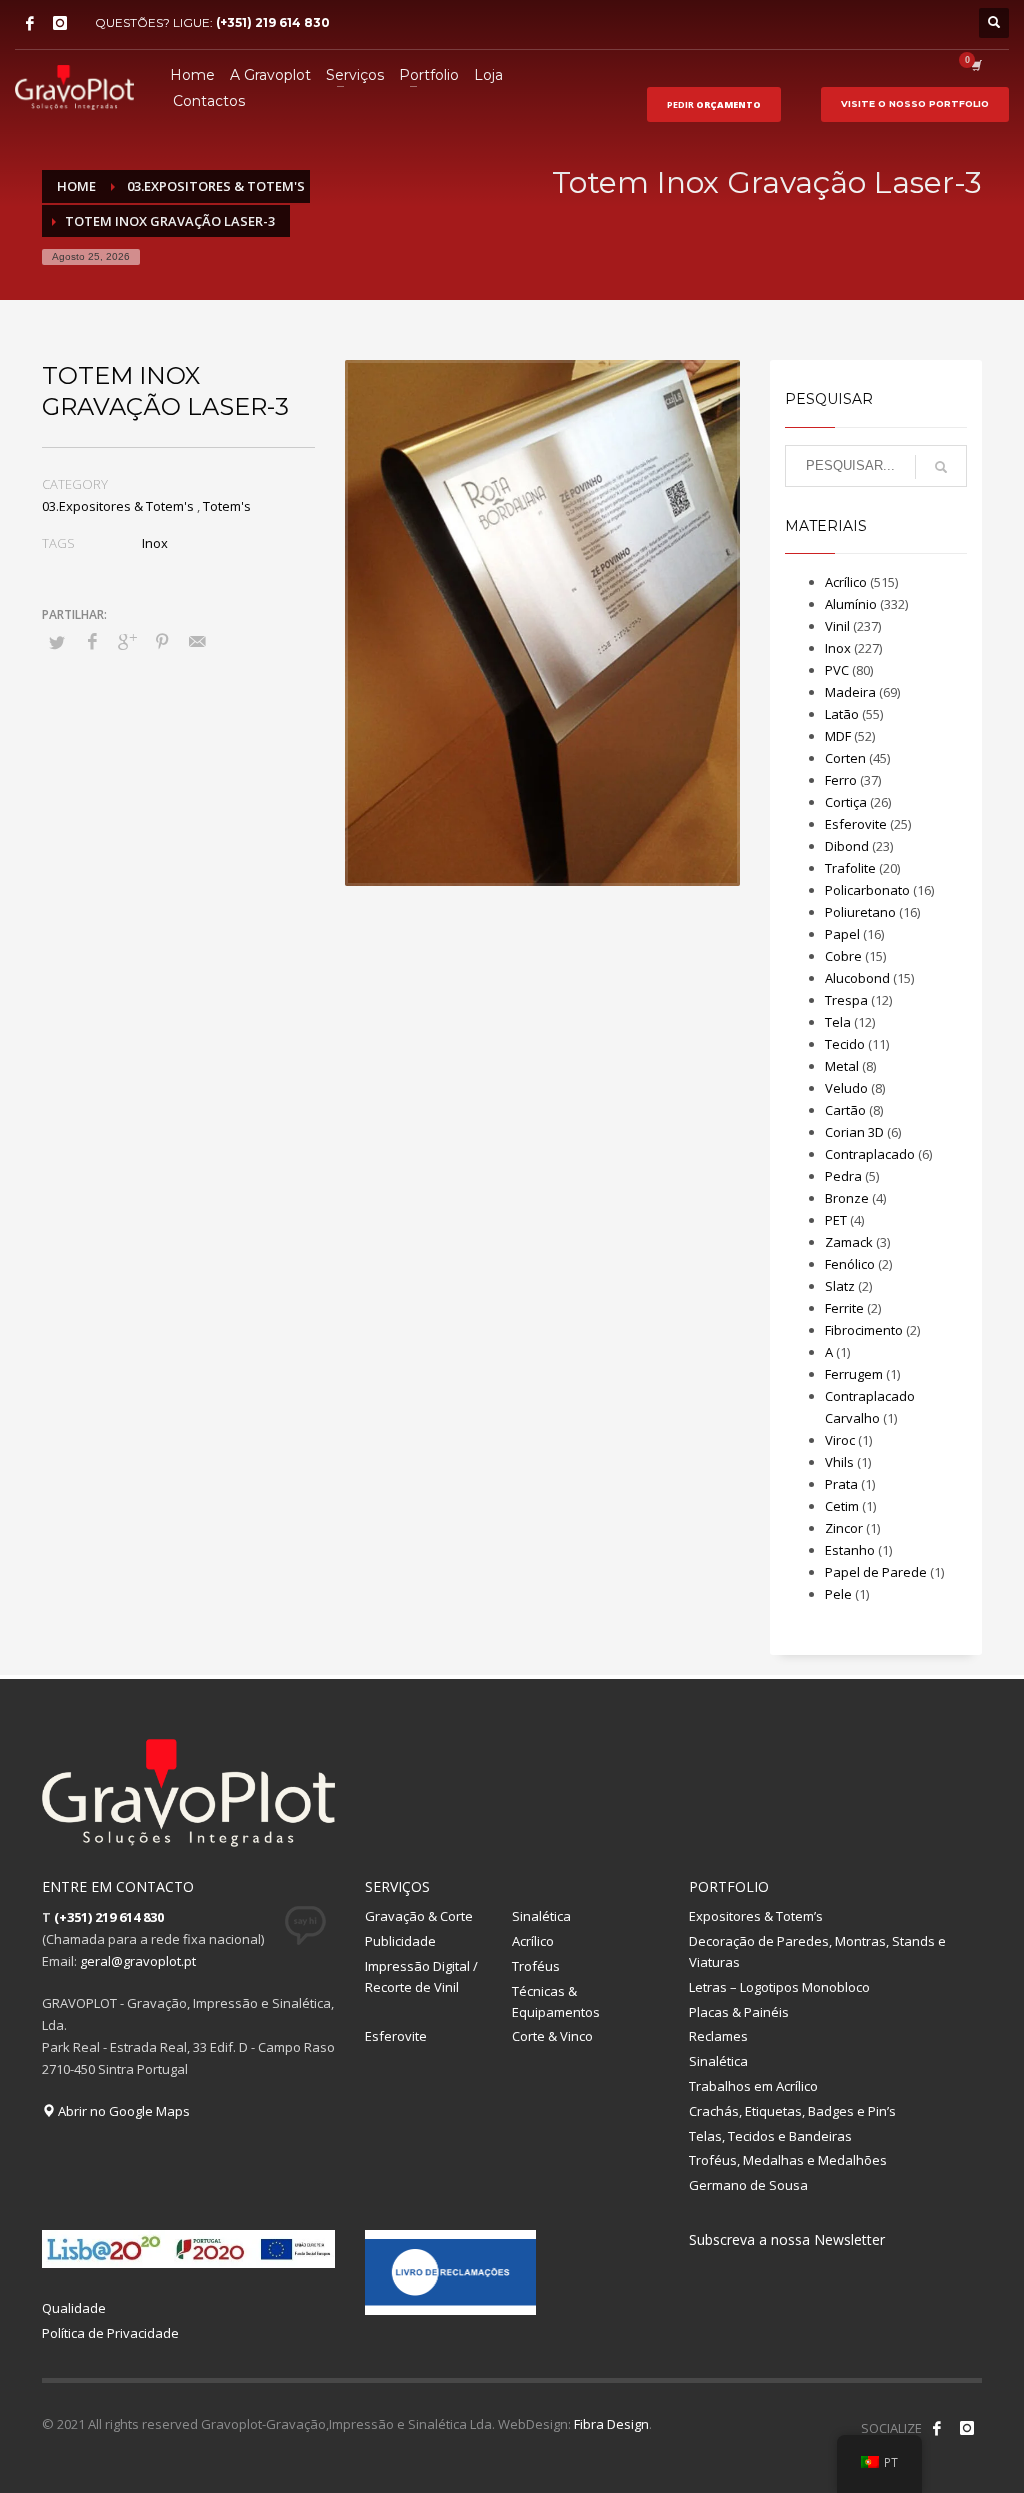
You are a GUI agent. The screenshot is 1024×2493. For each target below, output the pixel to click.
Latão (842, 714)
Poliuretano (860, 912)
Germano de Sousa (748, 2185)
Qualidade (74, 2308)
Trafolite (850, 868)
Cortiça (846, 802)
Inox (155, 543)
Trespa (846, 1000)
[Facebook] (30, 23)
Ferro (841, 780)
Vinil (837, 626)
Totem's (227, 506)
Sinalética (541, 1916)
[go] (941, 467)
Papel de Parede (876, 1572)
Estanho (850, 1550)
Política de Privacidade (110, 2333)
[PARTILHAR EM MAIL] (197, 641)
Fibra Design (611, 2424)
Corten (845, 758)
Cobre (843, 956)
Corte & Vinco (552, 2036)
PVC (837, 670)
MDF (838, 736)
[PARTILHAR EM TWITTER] (57, 642)
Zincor (844, 1528)
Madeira (850, 692)
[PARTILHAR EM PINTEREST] (162, 641)
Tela (838, 1022)
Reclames (718, 2036)
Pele (838, 1594)
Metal (842, 1066)
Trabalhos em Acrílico (753, 2086)
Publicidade (400, 1941)
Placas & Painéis (739, 2012)
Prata (841, 1484)
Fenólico (850, 1264)
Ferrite (844, 1308)
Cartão (845, 1110)
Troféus (536, 1966)
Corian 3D (854, 1132)
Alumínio (851, 604)
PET (836, 1220)
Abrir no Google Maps (122, 2111)
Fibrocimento (864, 1330)
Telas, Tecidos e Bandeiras (770, 2136)
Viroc (840, 1440)
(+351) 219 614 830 (273, 22)
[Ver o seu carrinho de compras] (975, 65)
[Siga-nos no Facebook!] (937, 2428)
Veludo (846, 1088)
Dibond (847, 846)
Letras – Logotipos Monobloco (779, 1987)
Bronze (847, 1198)
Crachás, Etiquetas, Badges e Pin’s (792, 2111)
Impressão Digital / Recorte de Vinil (421, 1976)
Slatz (840, 1286)
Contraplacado (870, 1154)
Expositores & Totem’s (756, 1916)
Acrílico (846, 582)
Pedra (843, 1176)
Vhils (839, 1462)
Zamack (849, 1242)
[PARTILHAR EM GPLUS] (127, 641)
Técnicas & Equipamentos (556, 2001)
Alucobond (857, 978)
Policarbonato (867, 890)
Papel (842, 934)
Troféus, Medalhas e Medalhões (788, 2160)
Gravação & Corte (419, 1916)
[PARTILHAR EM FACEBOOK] (92, 641)
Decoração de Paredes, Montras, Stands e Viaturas (817, 1951)
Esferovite (856, 824)
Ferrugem (854, 1374)
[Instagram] (60, 23)
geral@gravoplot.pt (138, 1961)
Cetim (842, 1506)
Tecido (845, 1044)
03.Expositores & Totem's (118, 506)
